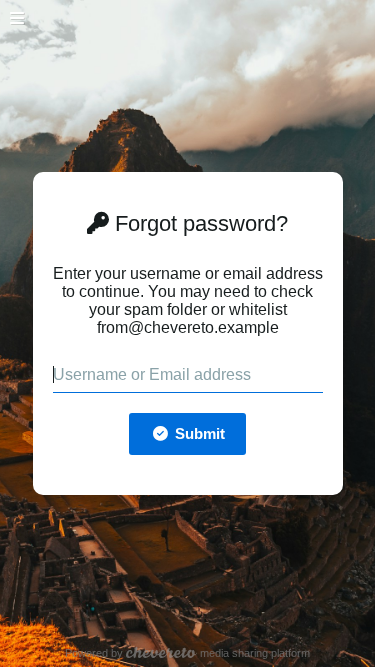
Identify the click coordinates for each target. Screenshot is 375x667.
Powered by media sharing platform (187, 653)
